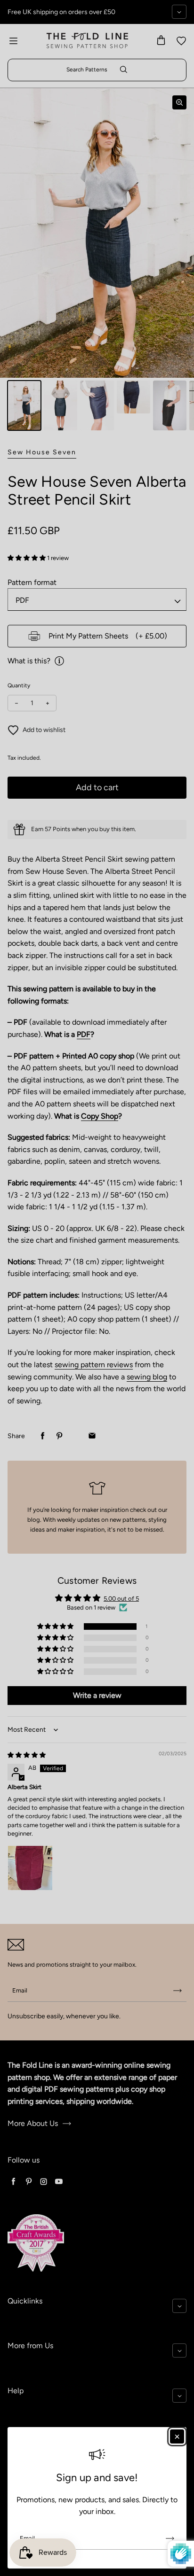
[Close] (177, 2436)
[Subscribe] (170, 2538)
